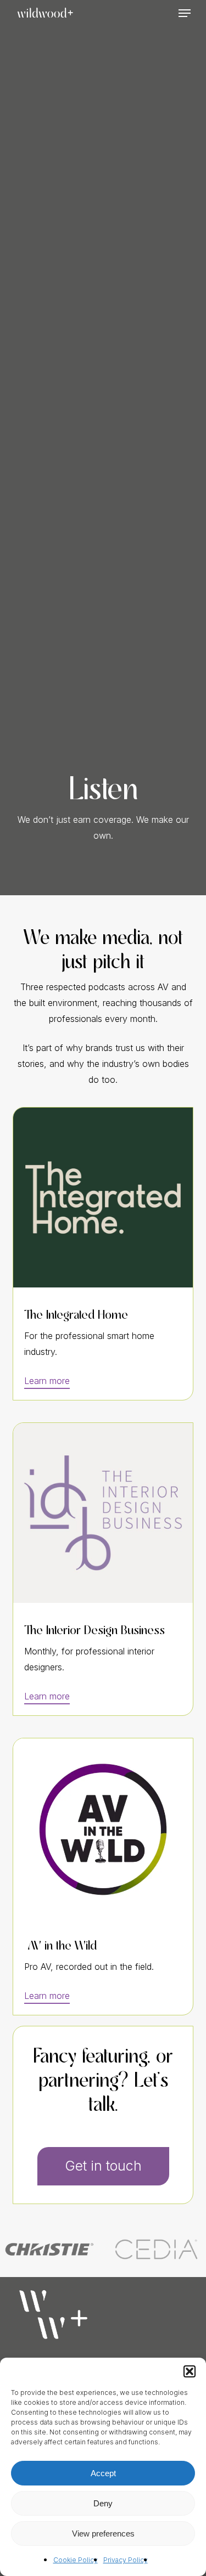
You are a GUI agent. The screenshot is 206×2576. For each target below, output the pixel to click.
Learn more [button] (47, 1381)
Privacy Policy (126, 2560)
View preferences (103, 2533)
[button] (190, 2371)
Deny (103, 2503)
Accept (103, 2473)
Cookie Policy (76, 2560)
